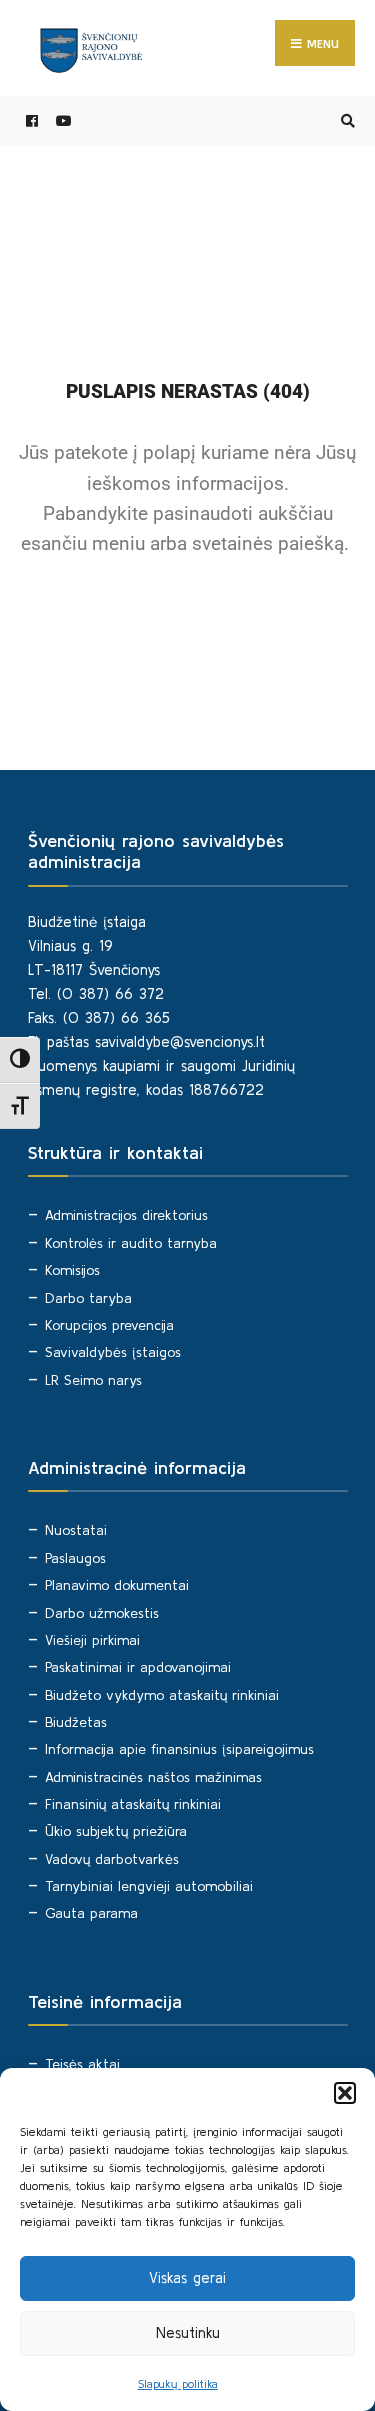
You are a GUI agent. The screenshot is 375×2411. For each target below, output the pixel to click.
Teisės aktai (82, 2064)
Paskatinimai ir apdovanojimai (138, 1667)
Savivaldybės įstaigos (113, 1352)
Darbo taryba (88, 1298)
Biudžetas (76, 1722)
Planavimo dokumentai (117, 1585)
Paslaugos (75, 1558)
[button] (345, 2093)
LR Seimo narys (93, 1380)
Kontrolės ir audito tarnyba (131, 1243)
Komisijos (72, 1270)
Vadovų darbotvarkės (112, 1859)
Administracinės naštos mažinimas (153, 1777)
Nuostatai (76, 1530)
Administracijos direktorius (126, 1215)
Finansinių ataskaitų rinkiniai (133, 1804)
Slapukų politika (178, 2383)
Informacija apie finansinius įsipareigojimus (179, 1749)
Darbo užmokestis (102, 1613)
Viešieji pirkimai (92, 1640)
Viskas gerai (187, 2277)
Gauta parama (91, 1913)
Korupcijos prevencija (109, 1325)
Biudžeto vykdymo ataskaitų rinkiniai (162, 1695)
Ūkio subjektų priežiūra (116, 1831)
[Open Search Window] (345, 121)
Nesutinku (188, 2332)
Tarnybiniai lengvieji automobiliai (149, 1886)
